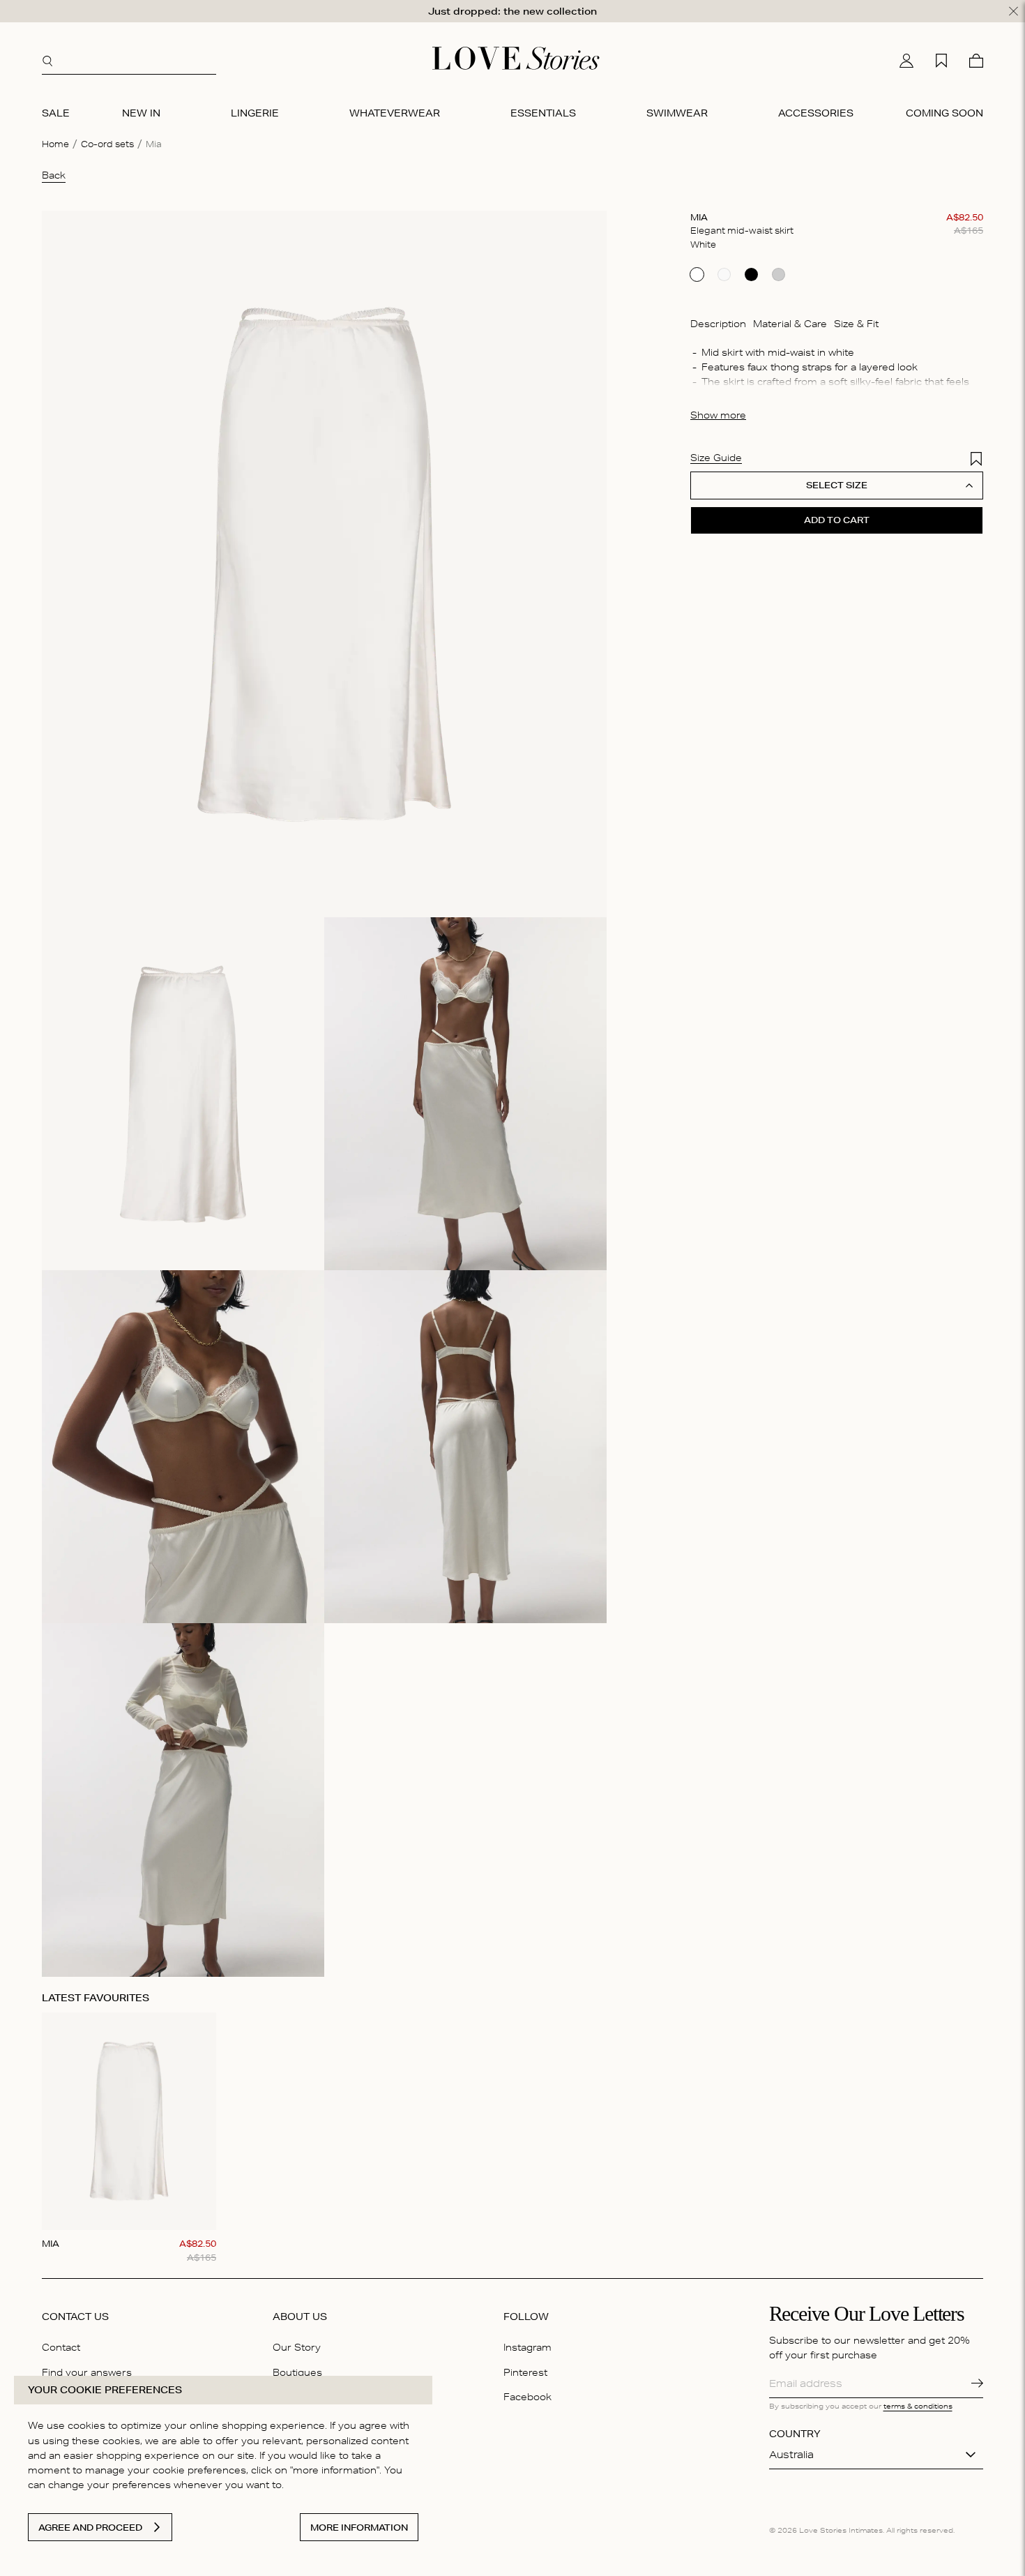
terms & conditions (918, 2406)
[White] (697, 275)
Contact (61, 2347)
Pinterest (525, 2372)
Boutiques (297, 2372)
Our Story (297, 2347)
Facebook (527, 2397)
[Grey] (779, 275)
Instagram (527, 2347)
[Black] (751, 275)
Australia (791, 2455)
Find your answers (87, 2372)
